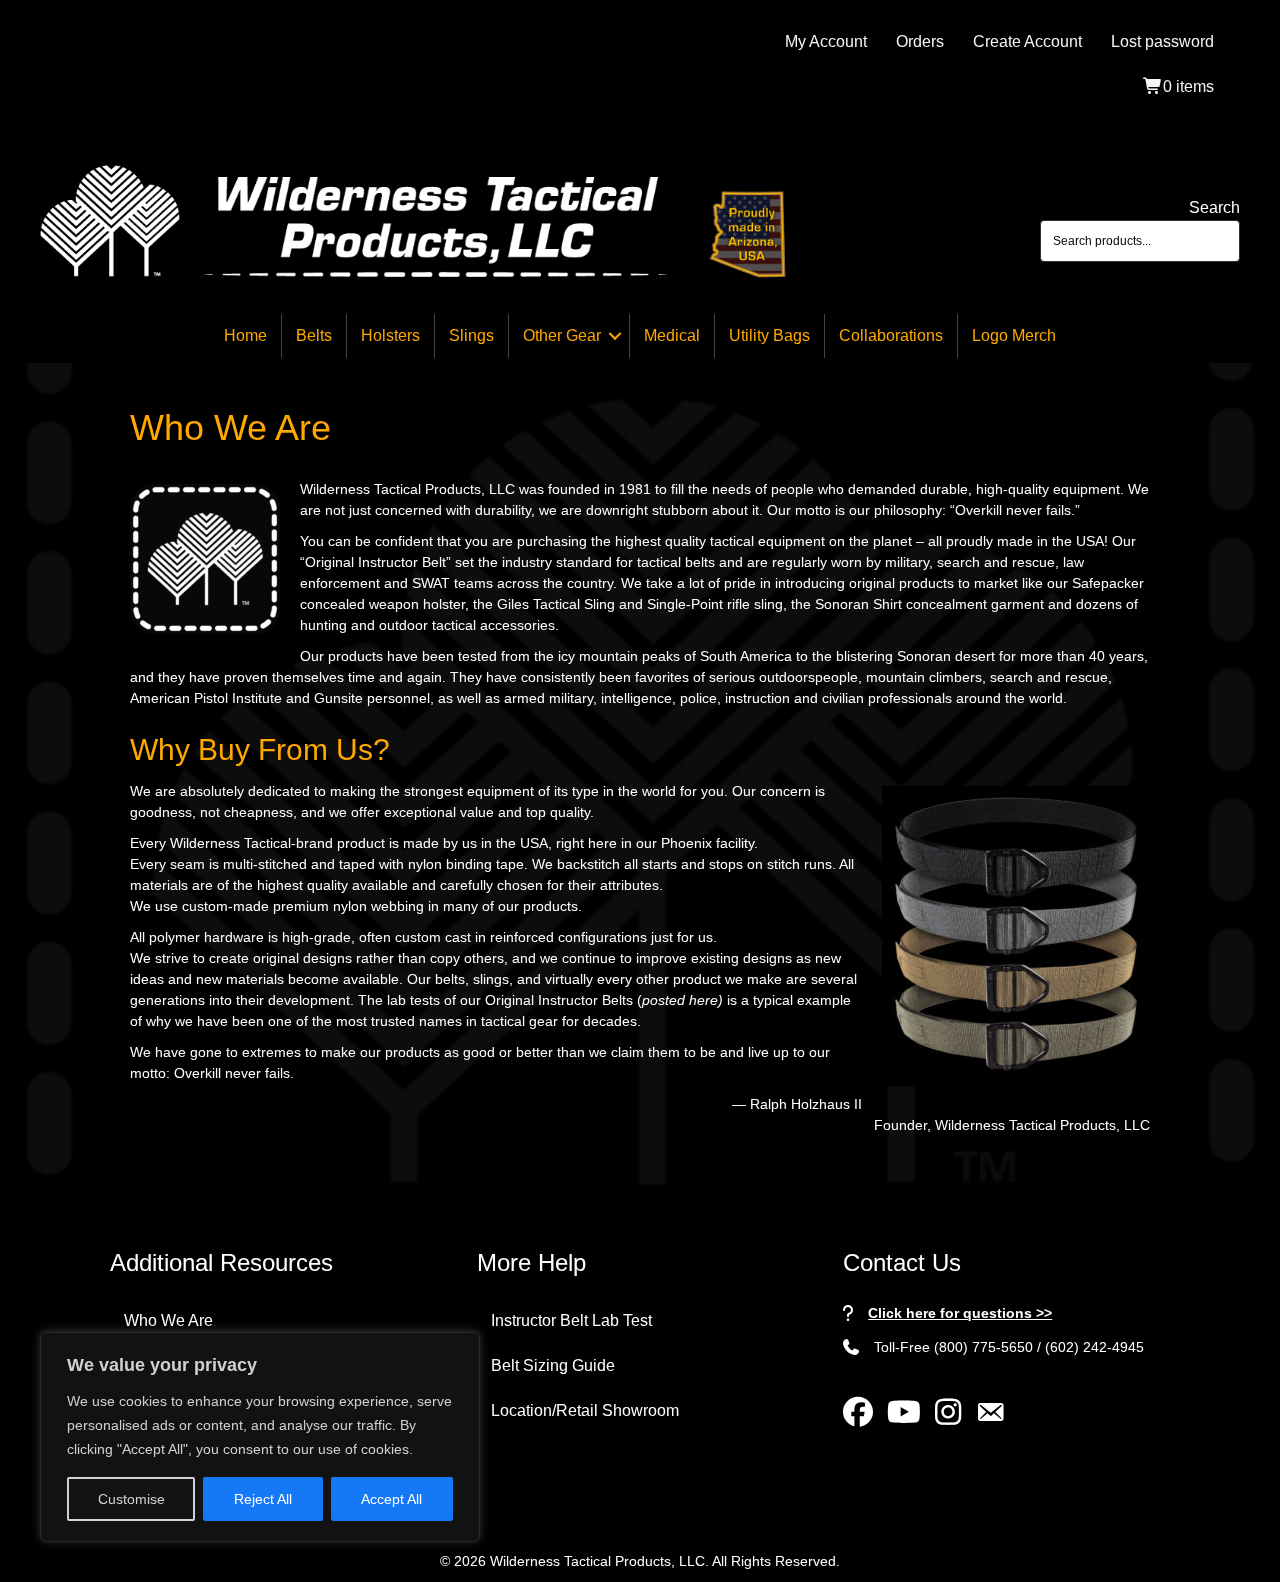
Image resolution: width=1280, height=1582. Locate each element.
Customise (131, 1499)
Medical (672, 335)
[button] (615, 336)
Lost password (1162, 41)
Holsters (390, 335)
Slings (471, 335)
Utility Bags (769, 335)
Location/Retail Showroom (585, 1410)
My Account (826, 41)
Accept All (391, 1499)
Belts (314, 335)
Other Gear (562, 335)
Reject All (263, 1499)
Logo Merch (1014, 335)
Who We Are (168, 1320)
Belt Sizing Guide (553, 1365)
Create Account (1027, 41)
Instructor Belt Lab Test (571, 1320)
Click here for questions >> (960, 1313)
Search (1214, 207)
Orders (920, 41)
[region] (260, 1437)
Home (245, 335)
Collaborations (891, 335)
